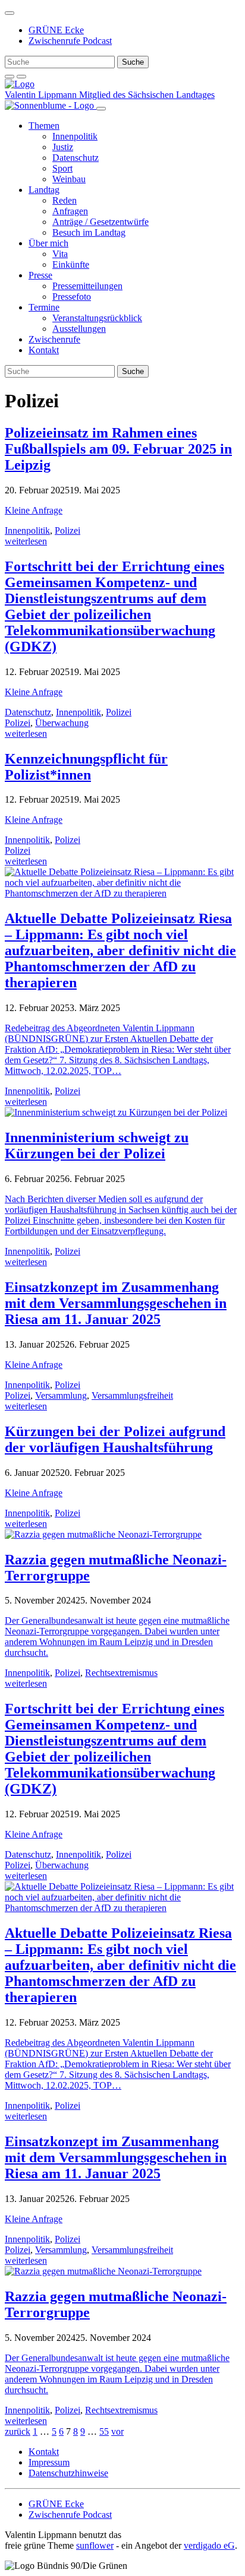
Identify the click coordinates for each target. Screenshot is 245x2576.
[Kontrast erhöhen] (21, 77)
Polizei (67, 530)
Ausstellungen (79, 329)
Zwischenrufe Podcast (70, 41)
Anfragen (70, 211)
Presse (40, 275)
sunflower (95, 2545)
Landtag (44, 190)
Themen (44, 126)
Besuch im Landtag (89, 232)
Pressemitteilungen (87, 286)
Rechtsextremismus (121, 1673)
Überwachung (62, 723)
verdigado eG (209, 2545)
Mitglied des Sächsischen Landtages (147, 95)
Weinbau (69, 179)
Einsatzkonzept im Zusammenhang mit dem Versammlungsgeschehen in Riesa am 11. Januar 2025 (116, 1303)
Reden (65, 200)
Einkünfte (71, 264)
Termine (44, 307)
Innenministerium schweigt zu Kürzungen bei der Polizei (97, 1146)
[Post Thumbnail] (122, 893)
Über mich (48, 243)
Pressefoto (72, 297)
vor (117, 2431)
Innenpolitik (75, 136)
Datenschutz (76, 158)
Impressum (49, 2462)
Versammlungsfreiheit (132, 1395)
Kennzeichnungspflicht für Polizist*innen (86, 767)
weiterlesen (26, 541)
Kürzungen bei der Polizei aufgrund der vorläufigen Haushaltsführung (115, 1439)
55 (104, 2431)
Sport (62, 168)
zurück (18, 2431)
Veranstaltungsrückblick (97, 318)
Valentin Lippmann (42, 95)
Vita (60, 254)
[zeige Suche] (10, 77)
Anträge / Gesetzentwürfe (100, 222)
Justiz (63, 147)
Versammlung (61, 1395)
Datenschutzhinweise (68, 2473)
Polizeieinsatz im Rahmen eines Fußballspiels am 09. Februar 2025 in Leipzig (118, 449)
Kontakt (44, 350)
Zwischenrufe (54, 339)
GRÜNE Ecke (56, 30)
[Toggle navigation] (10, 13)
